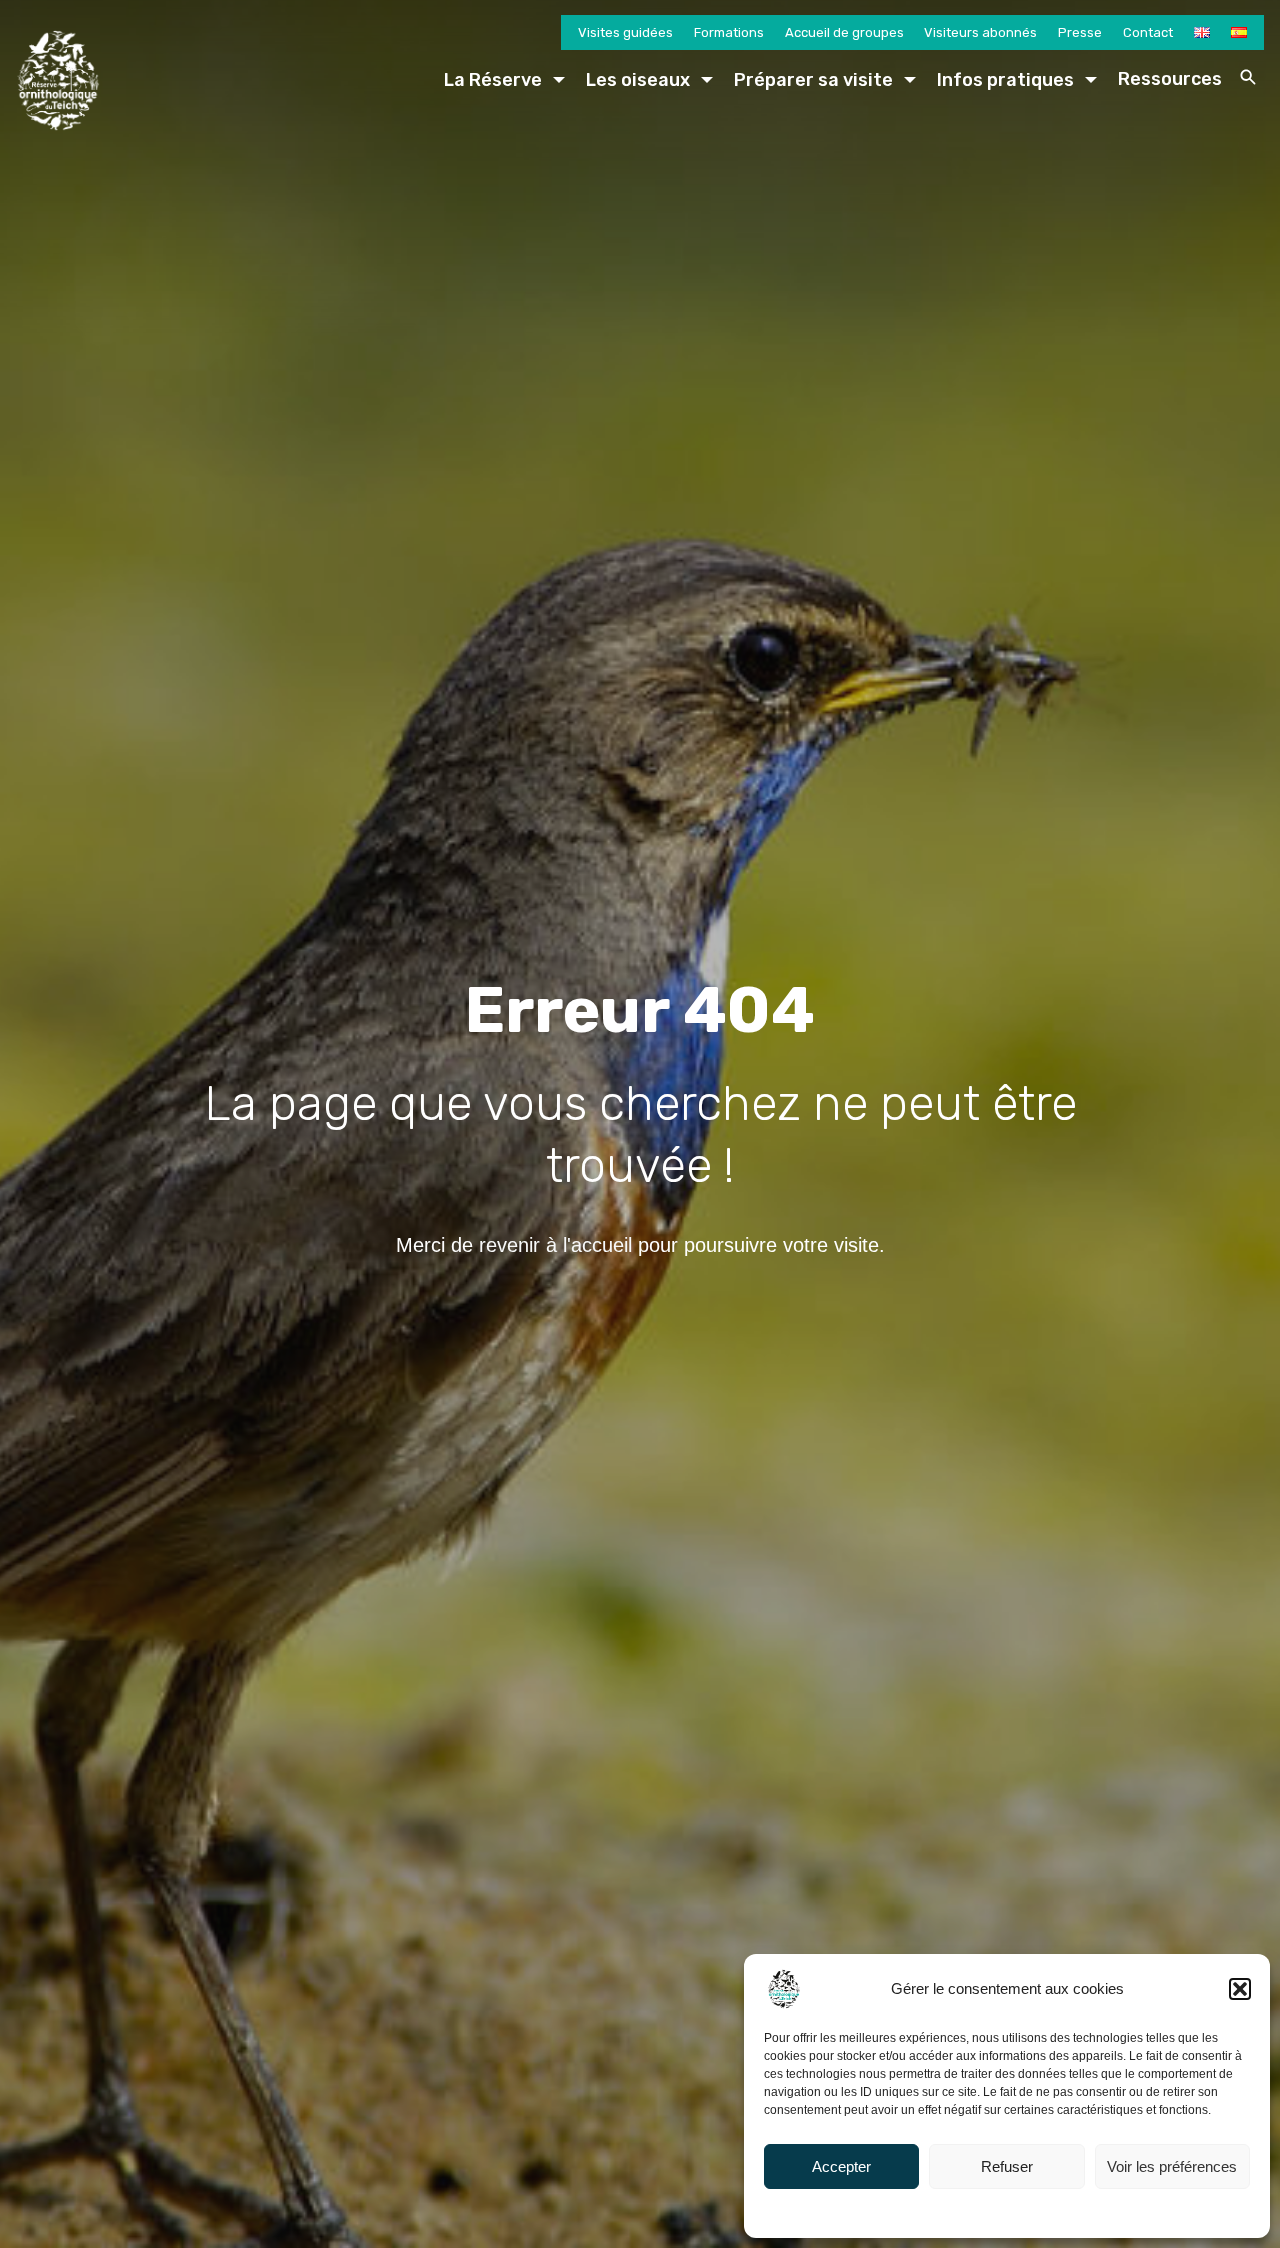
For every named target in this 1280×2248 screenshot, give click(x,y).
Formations (729, 32)
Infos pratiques (1005, 80)
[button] (1240, 1989)
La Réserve (493, 80)
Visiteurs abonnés (980, 32)
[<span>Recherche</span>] (1248, 77)
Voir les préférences (1172, 2166)
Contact (1148, 32)
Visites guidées (625, 32)
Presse (1080, 32)
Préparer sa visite (813, 80)
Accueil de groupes (844, 32)
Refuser (1007, 2166)
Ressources (1170, 79)
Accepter (841, 2166)
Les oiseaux (638, 80)
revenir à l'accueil (555, 1245)
